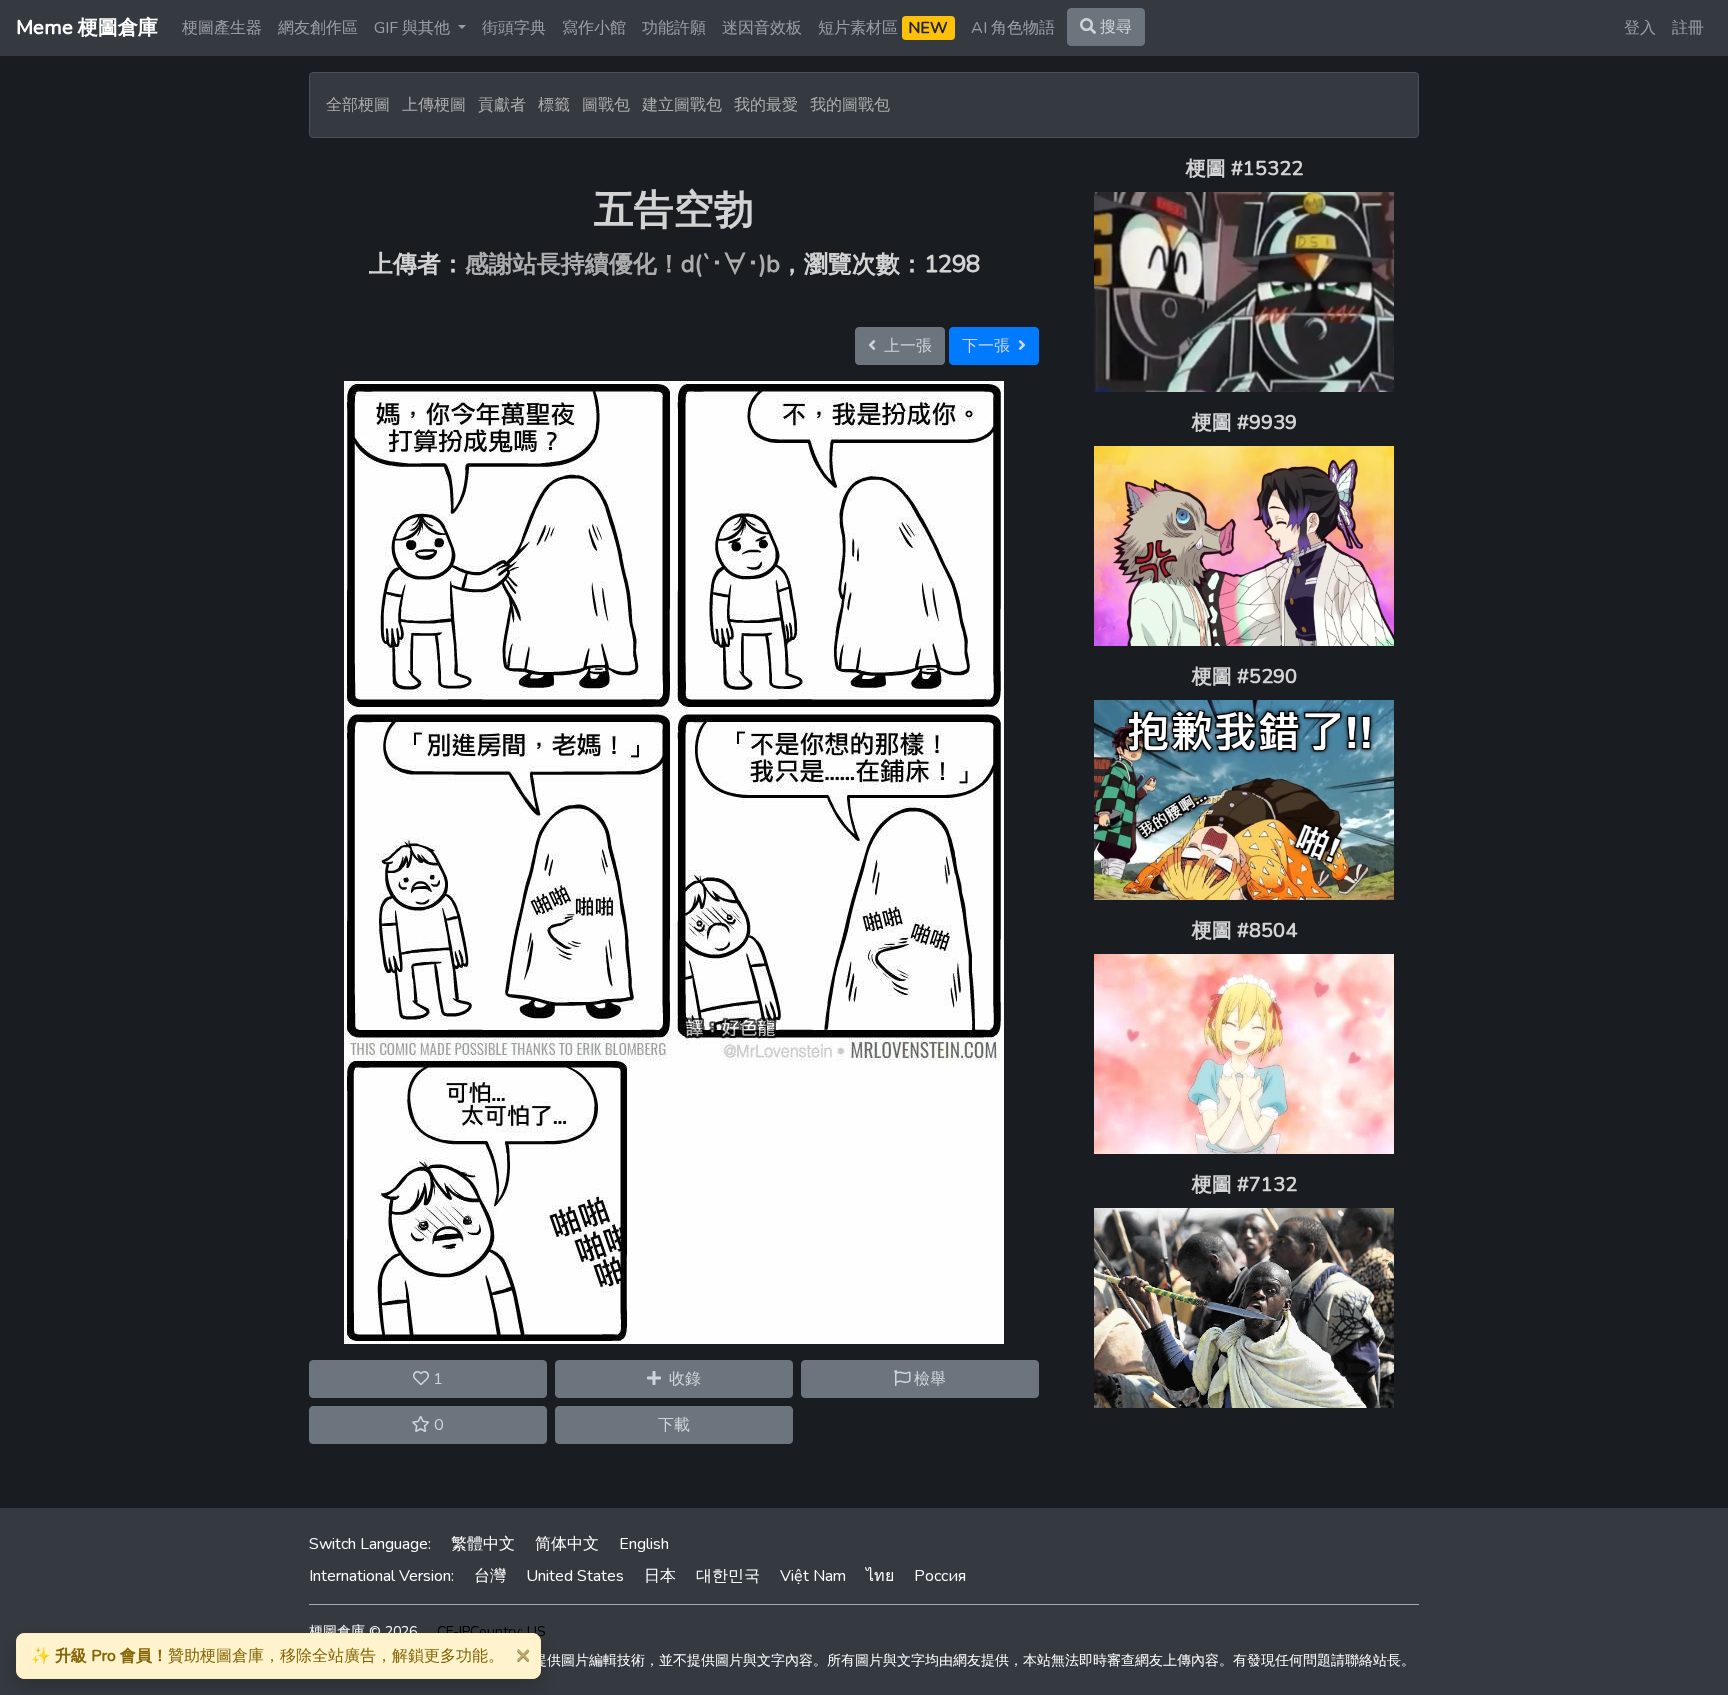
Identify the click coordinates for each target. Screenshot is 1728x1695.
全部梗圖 (358, 105)
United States (575, 1576)
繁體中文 (483, 1544)
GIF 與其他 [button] (414, 28)
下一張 (990, 346)
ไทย (880, 1576)
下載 (674, 1425)
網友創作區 (318, 28)
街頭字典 (514, 28)
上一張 (904, 346)
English (644, 1544)
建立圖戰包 (682, 105)
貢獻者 (502, 105)
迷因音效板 (762, 28)
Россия (940, 1576)
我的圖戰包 (850, 105)
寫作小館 (594, 28)
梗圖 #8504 (1244, 930)
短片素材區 (883, 28)
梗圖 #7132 (1244, 1184)
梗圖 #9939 (1244, 422)
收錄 (681, 1379)
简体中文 (567, 1544)
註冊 (1688, 28)
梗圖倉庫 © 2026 (363, 1631)
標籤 (554, 105)
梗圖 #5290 (1244, 676)
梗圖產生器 (222, 28)
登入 (1640, 28)
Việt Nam (813, 1576)
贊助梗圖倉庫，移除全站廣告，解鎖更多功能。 (267, 1656)
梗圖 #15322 (1244, 168)
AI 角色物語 (1013, 28)
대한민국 (728, 1576)
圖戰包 (606, 105)
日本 (660, 1576)
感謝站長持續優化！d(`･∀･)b (622, 264)
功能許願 (674, 28)
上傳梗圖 (434, 105)
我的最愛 (766, 105)
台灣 (490, 1576)
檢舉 (928, 1379)
